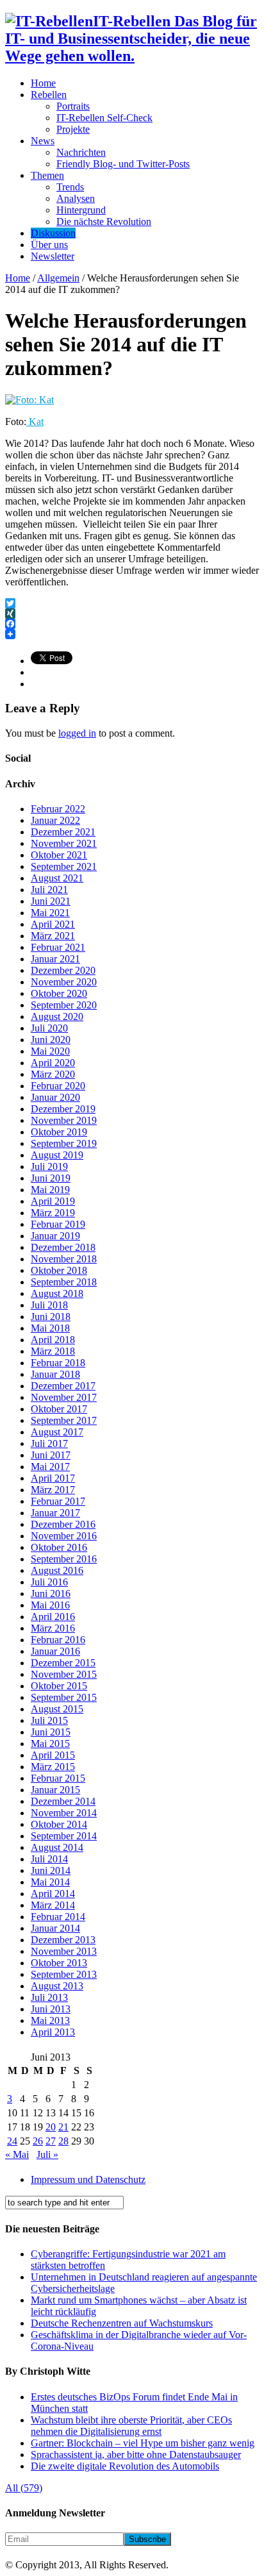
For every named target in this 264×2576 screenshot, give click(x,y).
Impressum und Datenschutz (88, 2179)
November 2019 (64, 1120)
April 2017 (53, 1478)
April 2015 (53, 1755)
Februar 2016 (58, 1640)
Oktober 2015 (59, 1686)
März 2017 (53, 1490)
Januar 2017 (55, 1513)
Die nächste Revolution (104, 222)
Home (43, 83)
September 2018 (64, 1282)
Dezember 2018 (63, 1247)
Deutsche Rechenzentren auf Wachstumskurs (122, 2323)
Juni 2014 (51, 1870)
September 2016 (64, 1559)
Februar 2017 (58, 1501)
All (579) (24, 2488)
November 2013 (64, 1951)
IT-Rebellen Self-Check (104, 118)
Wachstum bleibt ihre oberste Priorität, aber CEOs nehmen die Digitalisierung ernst (131, 2426)
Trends (70, 187)
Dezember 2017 (63, 1386)
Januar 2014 (55, 1928)
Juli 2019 (49, 1167)
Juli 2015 (49, 1720)
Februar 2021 (58, 947)
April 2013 (53, 2032)
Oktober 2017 (59, 1409)
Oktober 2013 (59, 1963)
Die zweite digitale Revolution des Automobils (125, 2466)
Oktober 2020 (59, 993)
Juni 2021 (51, 901)
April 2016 (53, 1617)
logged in (77, 733)
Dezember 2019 (63, 1109)
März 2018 (53, 1351)
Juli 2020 (49, 1028)
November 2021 (64, 843)
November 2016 (64, 1536)
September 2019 (64, 1143)
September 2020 (64, 1005)
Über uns (49, 245)
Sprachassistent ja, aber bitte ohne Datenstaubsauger (136, 2455)
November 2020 (64, 982)
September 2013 (64, 1974)
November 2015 (64, 1674)
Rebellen (49, 95)
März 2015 (53, 1767)
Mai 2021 (50, 913)
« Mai (17, 2154)
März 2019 (53, 1213)
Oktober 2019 (59, 1132)
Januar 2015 (55, 1790)
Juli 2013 (49, 1997)
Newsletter (53, 256)
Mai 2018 (50, 1328)
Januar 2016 (55, 1651)
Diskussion (53, 233)
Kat (35, 422)
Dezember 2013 (63, 1940)
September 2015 (64, 1697)
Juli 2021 (49, 890)
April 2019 (53, 1201)
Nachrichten (81, 152)
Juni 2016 (51, 1593)
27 (51, 2141)
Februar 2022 (58, 809)
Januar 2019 (55, 1236)
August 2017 (57, 1432)
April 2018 (53, 1340)
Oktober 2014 (59, 1824)
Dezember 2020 (63, 970)
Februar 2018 (58, 1363)
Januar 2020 (55, 1097)
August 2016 (57, 1570)
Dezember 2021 (63, 832)
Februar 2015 (58, 1778)
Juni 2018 (51, 1317)
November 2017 (64, 1397)
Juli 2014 (49, 1859)
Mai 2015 (50, 1744)
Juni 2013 (51, 2009)
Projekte (73, 129)
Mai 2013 (50, 2020)
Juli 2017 (49, 1443)
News (43, 141)
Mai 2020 (50, 1051)
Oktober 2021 (59, 855)
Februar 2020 (58, 1086)
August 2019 (57, 1155)
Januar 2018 (55, 1374)
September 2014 (64, 1836)
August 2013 (57, 1986)
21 (63, 2127)
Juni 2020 (51, 1040)
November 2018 (64, 1259)
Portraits (73, 106)
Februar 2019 (58, 1224)
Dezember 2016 (63, 1524)
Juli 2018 (49, 1305)
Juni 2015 (51, 1732)
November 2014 (64, 1813)
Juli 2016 (49, 1582)
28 (63, 2141)
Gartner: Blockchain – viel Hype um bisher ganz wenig (143, 2443)
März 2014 (53, 1905)
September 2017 (64, 1420)
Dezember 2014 (63, 1801)
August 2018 (57, 1293)
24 (12, 2141)
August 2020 (57, 1016)
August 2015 (57, 1709)
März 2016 (53, 1628)
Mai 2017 (50, 1467)
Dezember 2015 (63, 1663)
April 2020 (53, 1063)
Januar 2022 (55, 820)
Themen (47, 175)
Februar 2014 (58, 1917)
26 (38, 2141)
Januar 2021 (55, 959)
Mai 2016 (50, 1605)
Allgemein (58, 278)
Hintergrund (81, 210)
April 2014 (53, 1894)
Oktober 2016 (59, 1547)
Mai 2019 (50, 1190)
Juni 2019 (51, 1178)
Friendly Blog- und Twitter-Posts (123, 164)
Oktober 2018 (59, 1270)
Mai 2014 (50, 1882)
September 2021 (64, 866)
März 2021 (53, 936)
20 (51, 2127)
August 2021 (57, 878)
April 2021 (53, 924)
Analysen (76, 198)
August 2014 (57, 1847)
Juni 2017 (51, 1455)
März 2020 (53, 1074)
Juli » (47, 2154)
